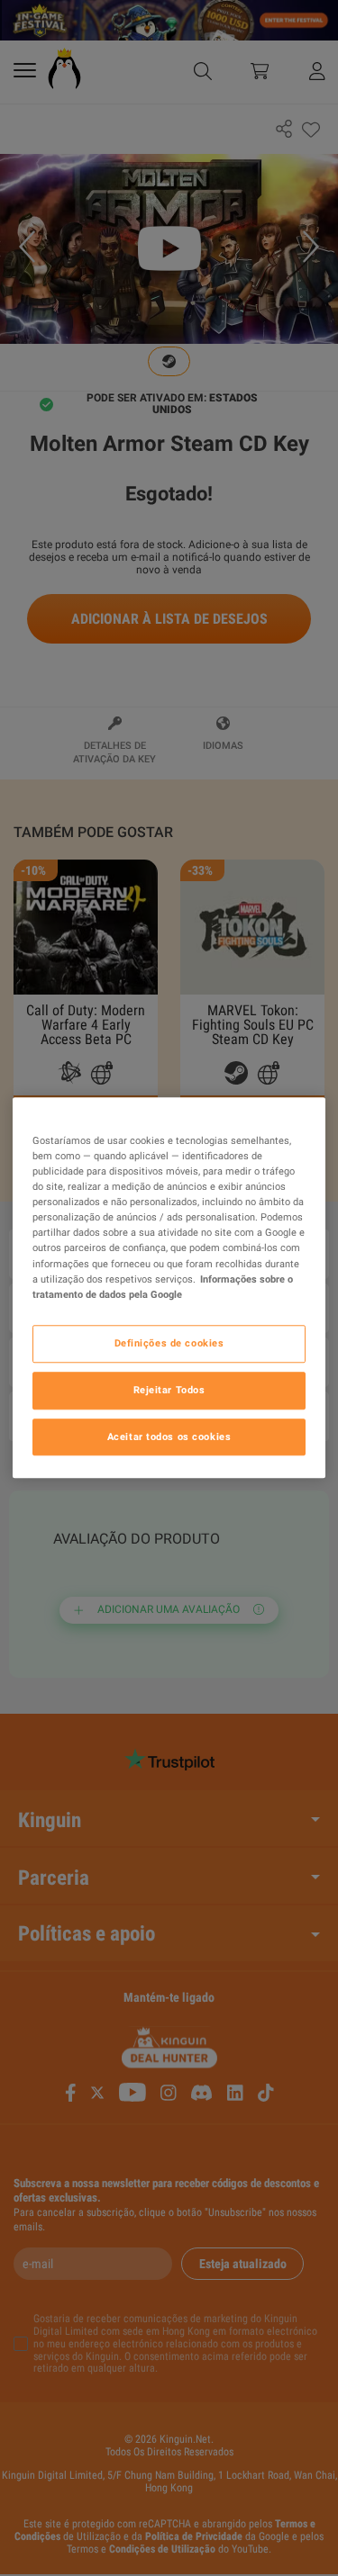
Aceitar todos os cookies (169, 1437)
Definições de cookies (169, 1343)
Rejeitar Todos (169, 1390)
